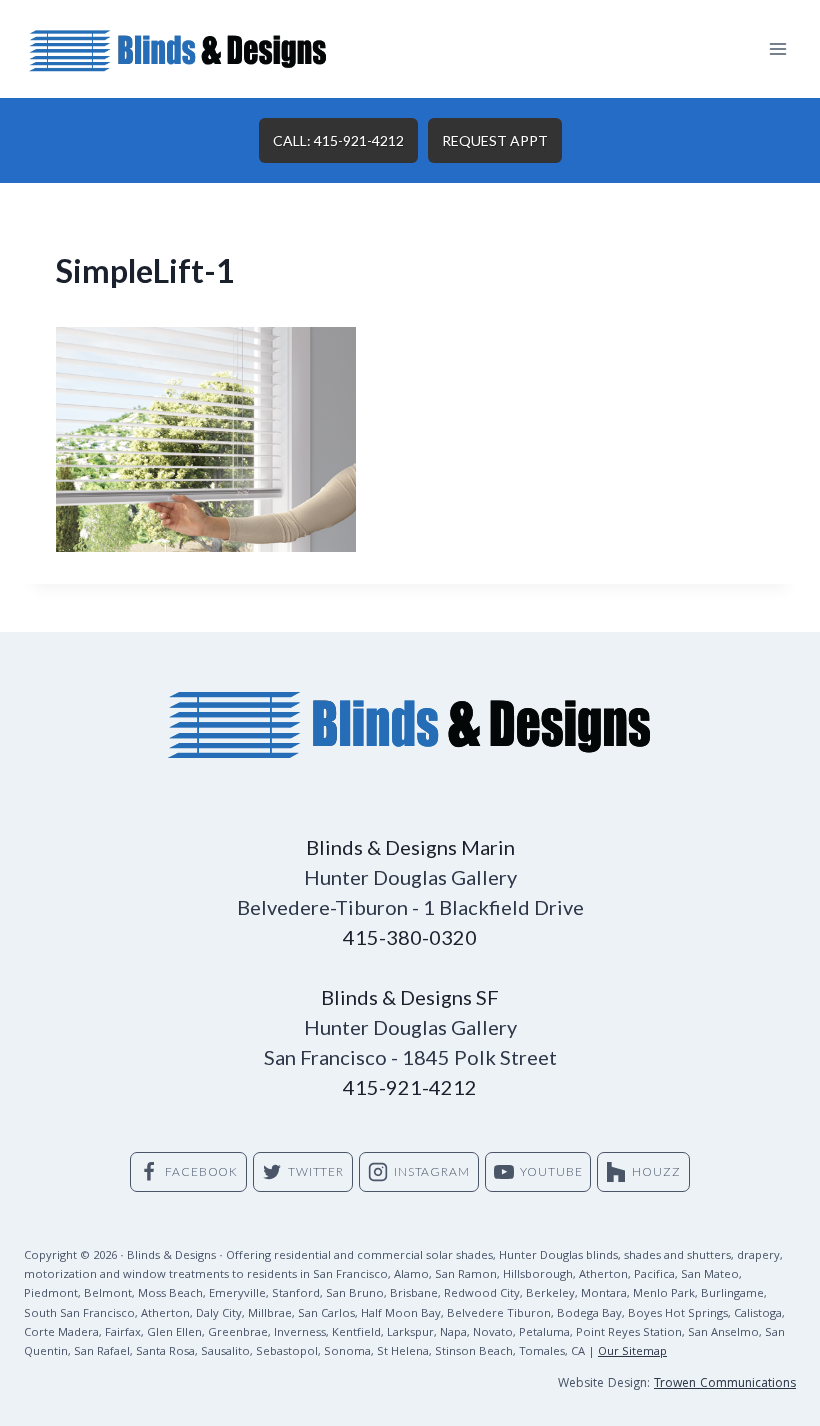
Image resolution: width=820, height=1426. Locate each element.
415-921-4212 (410, 1087)
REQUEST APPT (495, 140)
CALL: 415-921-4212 (338, 140)
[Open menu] (777, 48)
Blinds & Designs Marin (410, 847)
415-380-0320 (410, 937)
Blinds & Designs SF (410, 997)
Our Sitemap (632, 1352)
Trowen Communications (725, 1384)
